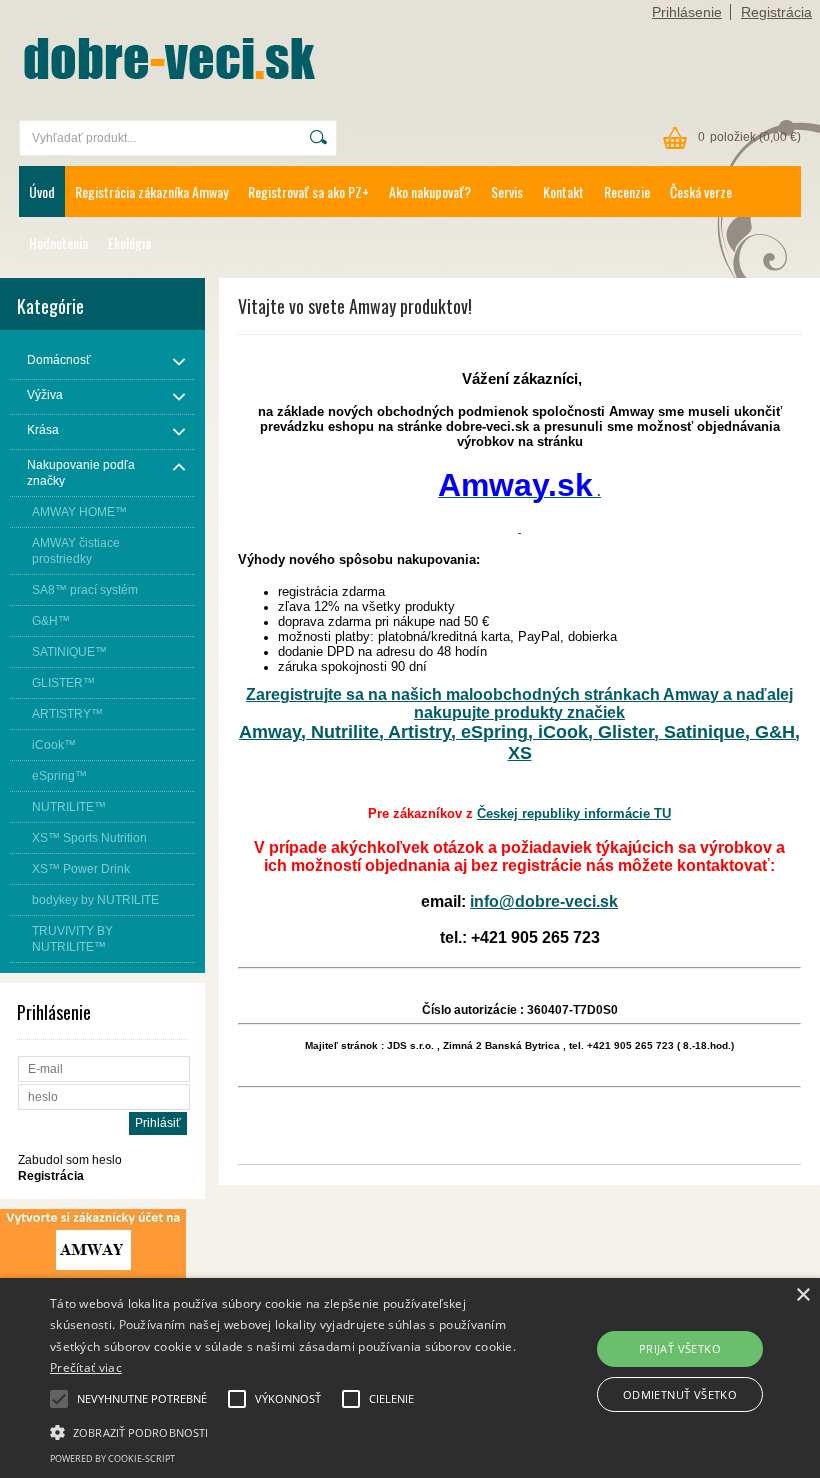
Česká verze (701, 191)
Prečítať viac (86, 1367)
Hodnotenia (58, 242)
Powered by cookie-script (112, 1458)
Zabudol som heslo (70, 1160)
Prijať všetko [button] (680, 1348)
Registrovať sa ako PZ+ (308, 191)
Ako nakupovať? (430, 191)
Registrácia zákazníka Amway (151, 191)
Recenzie (627, 191)
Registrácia (776, 12)
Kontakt (563, 191)
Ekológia (129, 242)
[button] (284, 1431)
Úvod (42, 191)
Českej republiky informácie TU (574, 813)
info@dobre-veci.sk (544, 901)
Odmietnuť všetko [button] (680, 1394)
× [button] (802, 1295)
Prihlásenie (687, 12)
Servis (507, 191)
